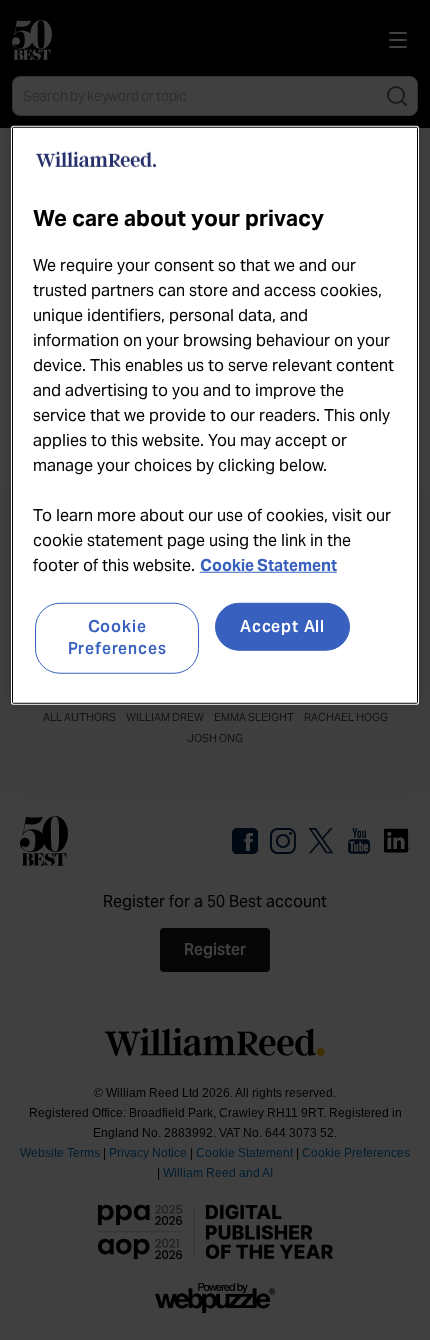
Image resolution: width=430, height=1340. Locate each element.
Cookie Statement (268, 565)
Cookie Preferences (117, 637)
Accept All (282, 626)
